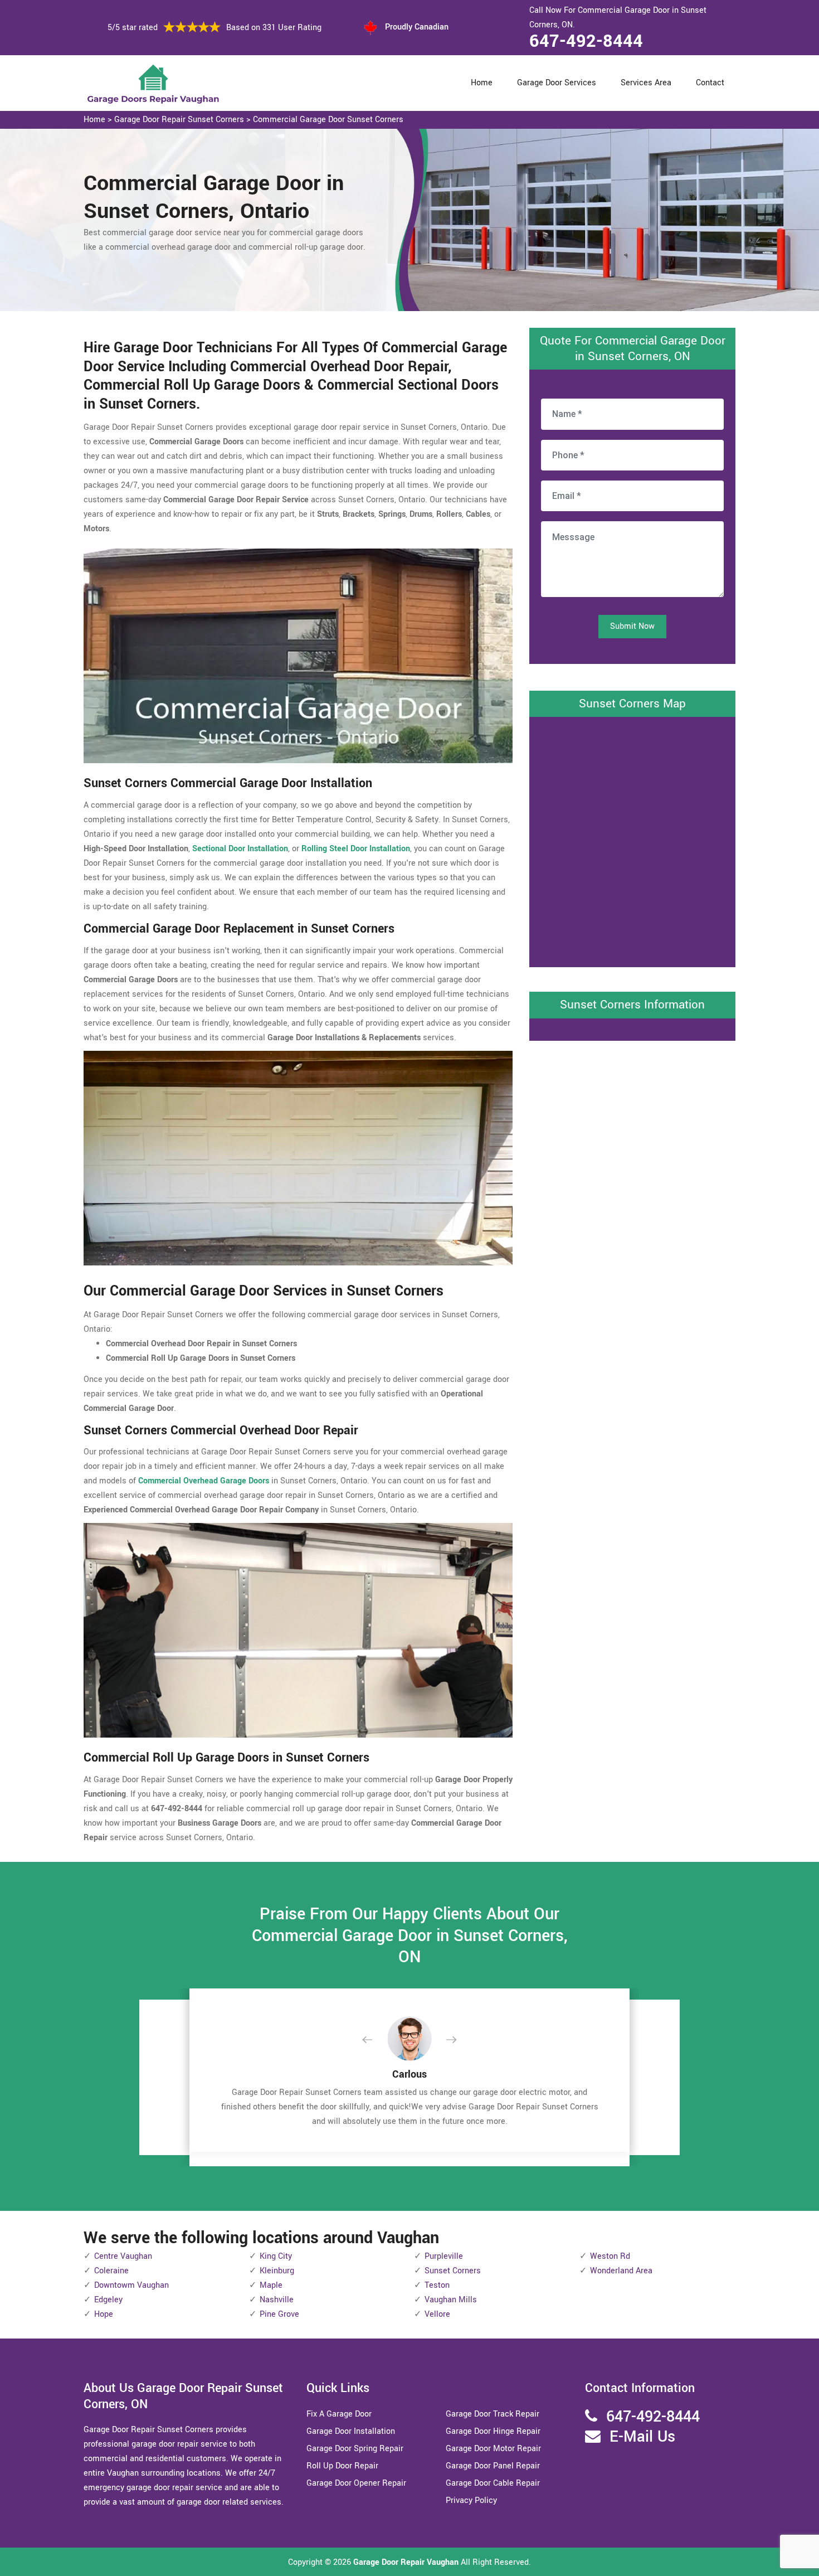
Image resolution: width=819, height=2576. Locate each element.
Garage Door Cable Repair (493, 2483)
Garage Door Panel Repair (493, 2466)
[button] (376, 2040)
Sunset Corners (453, 2271)
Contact (710, 83)
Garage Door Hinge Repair (493, 2431)
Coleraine (111, 2271)
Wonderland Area (621, 2271)
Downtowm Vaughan (131, 2285)
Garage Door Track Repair (493, 2414)
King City (276, 2256)
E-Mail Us (642, 2437)
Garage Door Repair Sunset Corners (179, 120)
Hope (104, 2314)
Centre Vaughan (123, 2256)
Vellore (437, 2314)
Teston (437, 2285)
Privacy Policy (471, 2500)
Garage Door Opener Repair (356, 2483)
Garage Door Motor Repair (493, 2449)
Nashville (277, 2300)
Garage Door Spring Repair (355, 2449)
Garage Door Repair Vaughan (406, 2562)
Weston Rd (610, 2256)
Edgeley (108, 2300)
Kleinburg (277, 2271)
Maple (271, 2285)
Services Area (646, 83)
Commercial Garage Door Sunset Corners (328, 120)
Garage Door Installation (351, 2431)
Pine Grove (279, 2314)
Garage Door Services (557, 83)
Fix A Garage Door (339, 2414)
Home (482, 83)
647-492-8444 (586, 41)
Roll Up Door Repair (342, 2466)
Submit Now (632, 626)
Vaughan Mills (451, 2300)
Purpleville (444, 2256)
